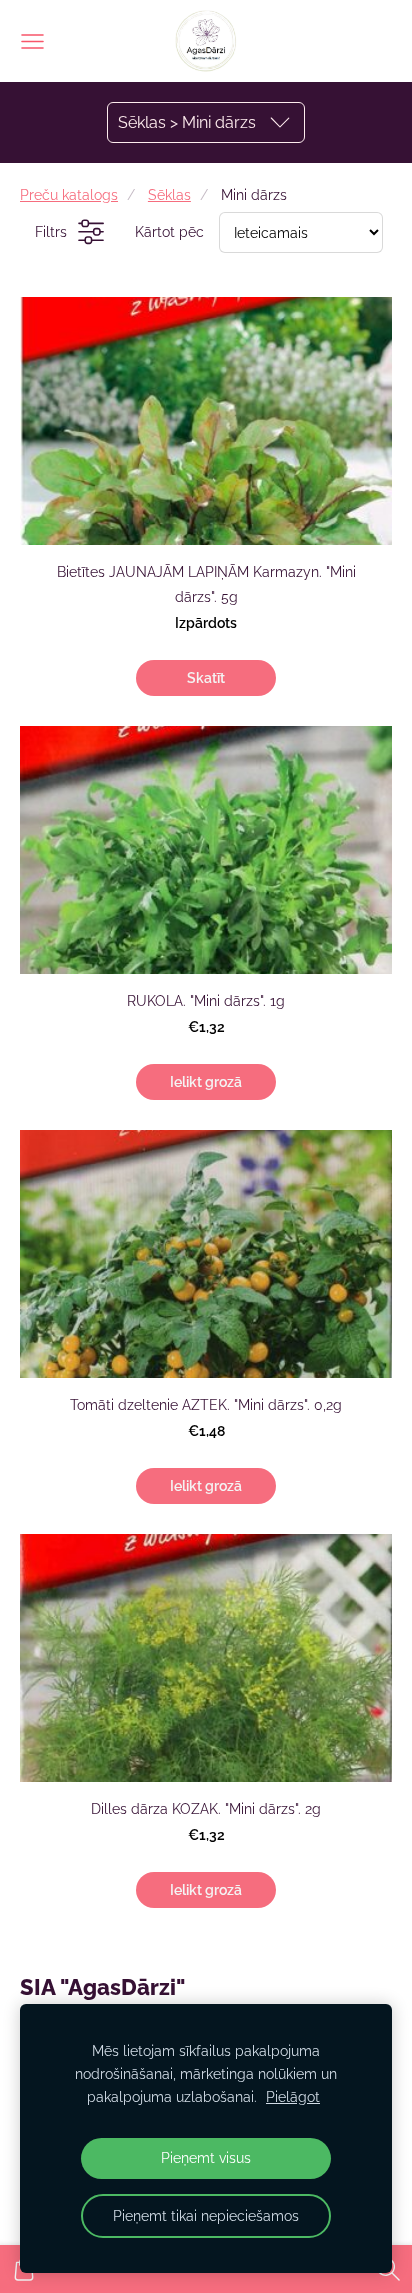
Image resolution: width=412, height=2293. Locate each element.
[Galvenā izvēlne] (32, 41)
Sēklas (169, 194)
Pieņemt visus (206, 2157)
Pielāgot (293, 2096)
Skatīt (206, 678)
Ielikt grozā (206, 1082)
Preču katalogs (69, 194)
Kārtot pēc (169, 231)
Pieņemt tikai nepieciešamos (206, 2215)
